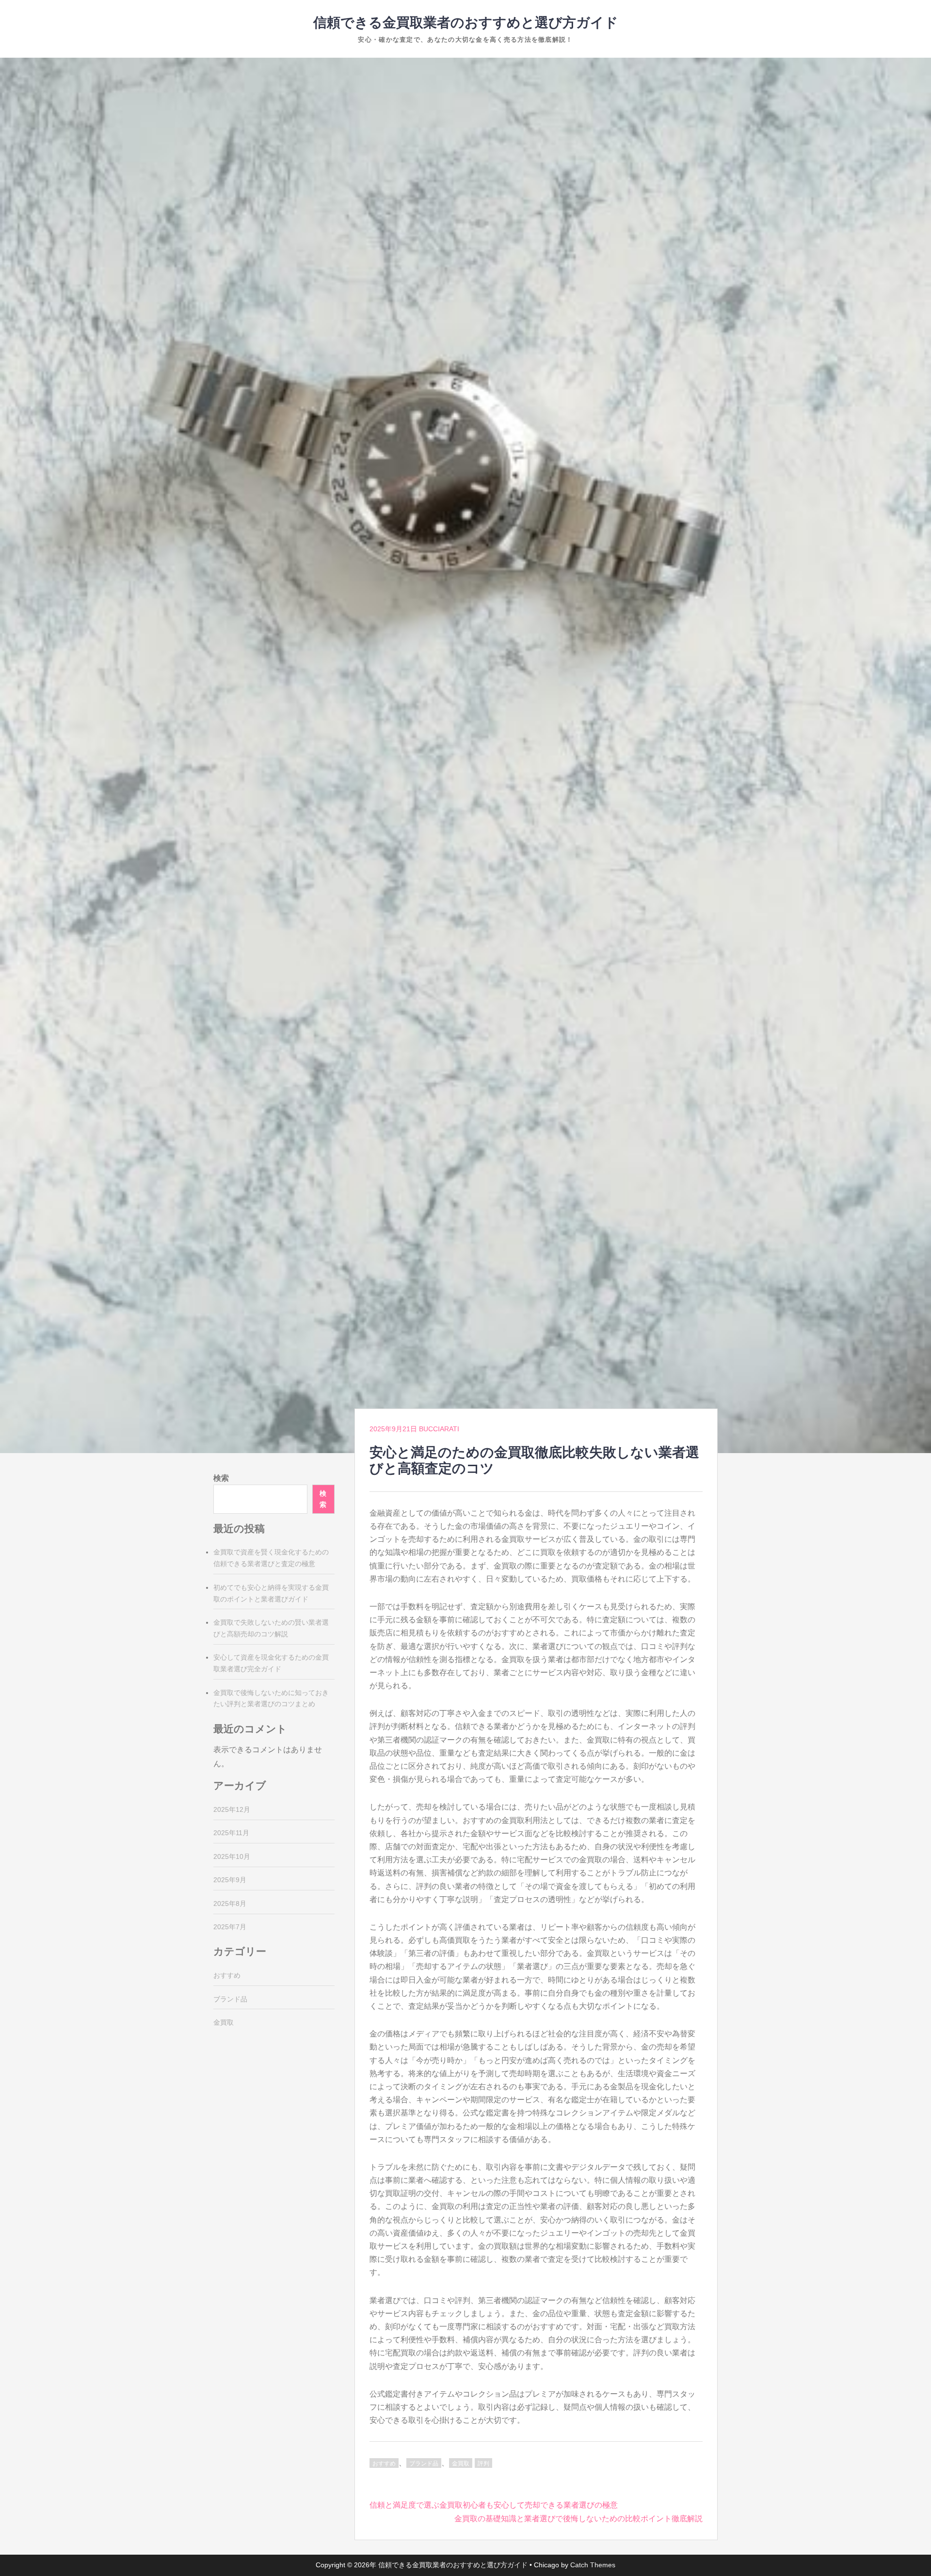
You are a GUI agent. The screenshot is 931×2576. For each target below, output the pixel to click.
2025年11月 (231, 1833)
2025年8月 (230, 1904)
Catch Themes (593, 2565)
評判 (483, 2464)
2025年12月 (232, 1809)
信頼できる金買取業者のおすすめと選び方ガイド (466, 23)
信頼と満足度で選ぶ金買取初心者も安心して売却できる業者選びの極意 (494, 2505)
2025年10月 (232, 1856)
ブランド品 (424, 2464)
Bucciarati (439, 1429)
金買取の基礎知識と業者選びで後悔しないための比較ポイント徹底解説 (578, 2519)
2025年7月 (230, 1927)
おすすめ (384, 2464)
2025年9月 (230, 1880)
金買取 (461, 2464)
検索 (221, 1478)
